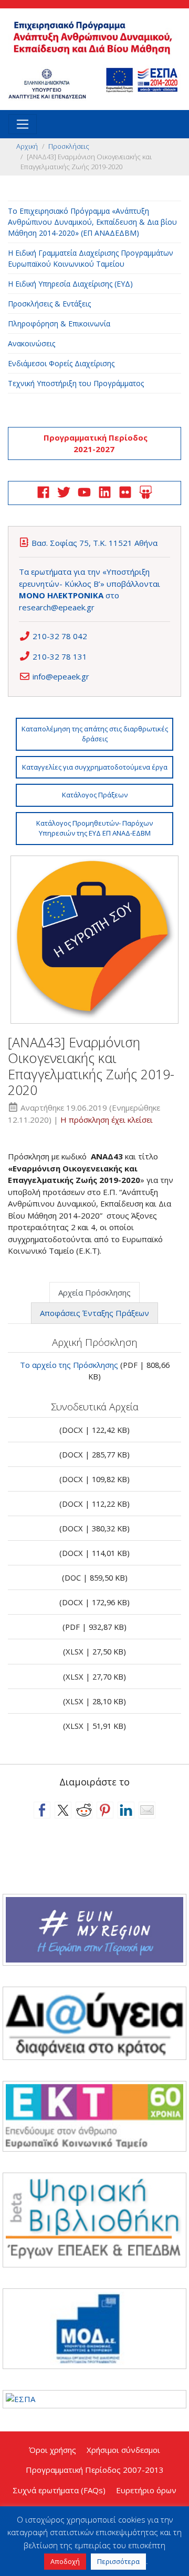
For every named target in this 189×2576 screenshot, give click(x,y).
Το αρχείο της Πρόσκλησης (69, 1365)
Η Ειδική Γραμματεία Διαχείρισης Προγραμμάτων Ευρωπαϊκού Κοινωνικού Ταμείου (91, 258)
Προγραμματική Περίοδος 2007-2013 (95, 2470)
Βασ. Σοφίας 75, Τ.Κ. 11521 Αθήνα (94, 543)
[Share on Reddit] (84, 1810)
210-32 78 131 (60, 656)
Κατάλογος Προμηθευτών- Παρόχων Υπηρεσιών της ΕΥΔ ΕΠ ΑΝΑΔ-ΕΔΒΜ (94, 828)
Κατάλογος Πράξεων (95, 795)
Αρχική (27, 146)
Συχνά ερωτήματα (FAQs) (59, 2490)
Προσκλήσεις (69, 146)
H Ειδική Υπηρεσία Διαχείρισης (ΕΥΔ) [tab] (70, 284)
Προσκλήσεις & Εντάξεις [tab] (49, 304)
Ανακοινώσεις (31, 343)
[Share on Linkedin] (126, 1810)
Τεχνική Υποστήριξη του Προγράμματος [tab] (76, 383)
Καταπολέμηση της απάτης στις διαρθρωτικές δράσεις (95, 734)
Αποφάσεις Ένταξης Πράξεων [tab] (94, 1313)
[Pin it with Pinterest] (105, 1810)
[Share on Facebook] (42, 1810)
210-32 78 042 (60, 636)
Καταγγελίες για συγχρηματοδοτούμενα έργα (95, 767)
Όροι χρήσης (52, 2450)
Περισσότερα (118, 2561)
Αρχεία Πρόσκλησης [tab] (94, 1292)
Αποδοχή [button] (65, 2561)
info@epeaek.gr (61, 676)
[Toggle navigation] (23, 124)
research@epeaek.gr (57, 607)
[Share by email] (147, 1810)
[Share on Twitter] (63, 1810)
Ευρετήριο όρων (146, 2490)
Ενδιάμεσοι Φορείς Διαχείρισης (61, 363)
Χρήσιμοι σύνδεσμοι (123, 2450)
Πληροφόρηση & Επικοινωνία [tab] (59, 324)
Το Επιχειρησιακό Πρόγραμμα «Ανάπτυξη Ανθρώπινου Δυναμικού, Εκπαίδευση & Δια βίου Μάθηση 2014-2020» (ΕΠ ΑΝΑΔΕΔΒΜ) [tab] (92, 222)
